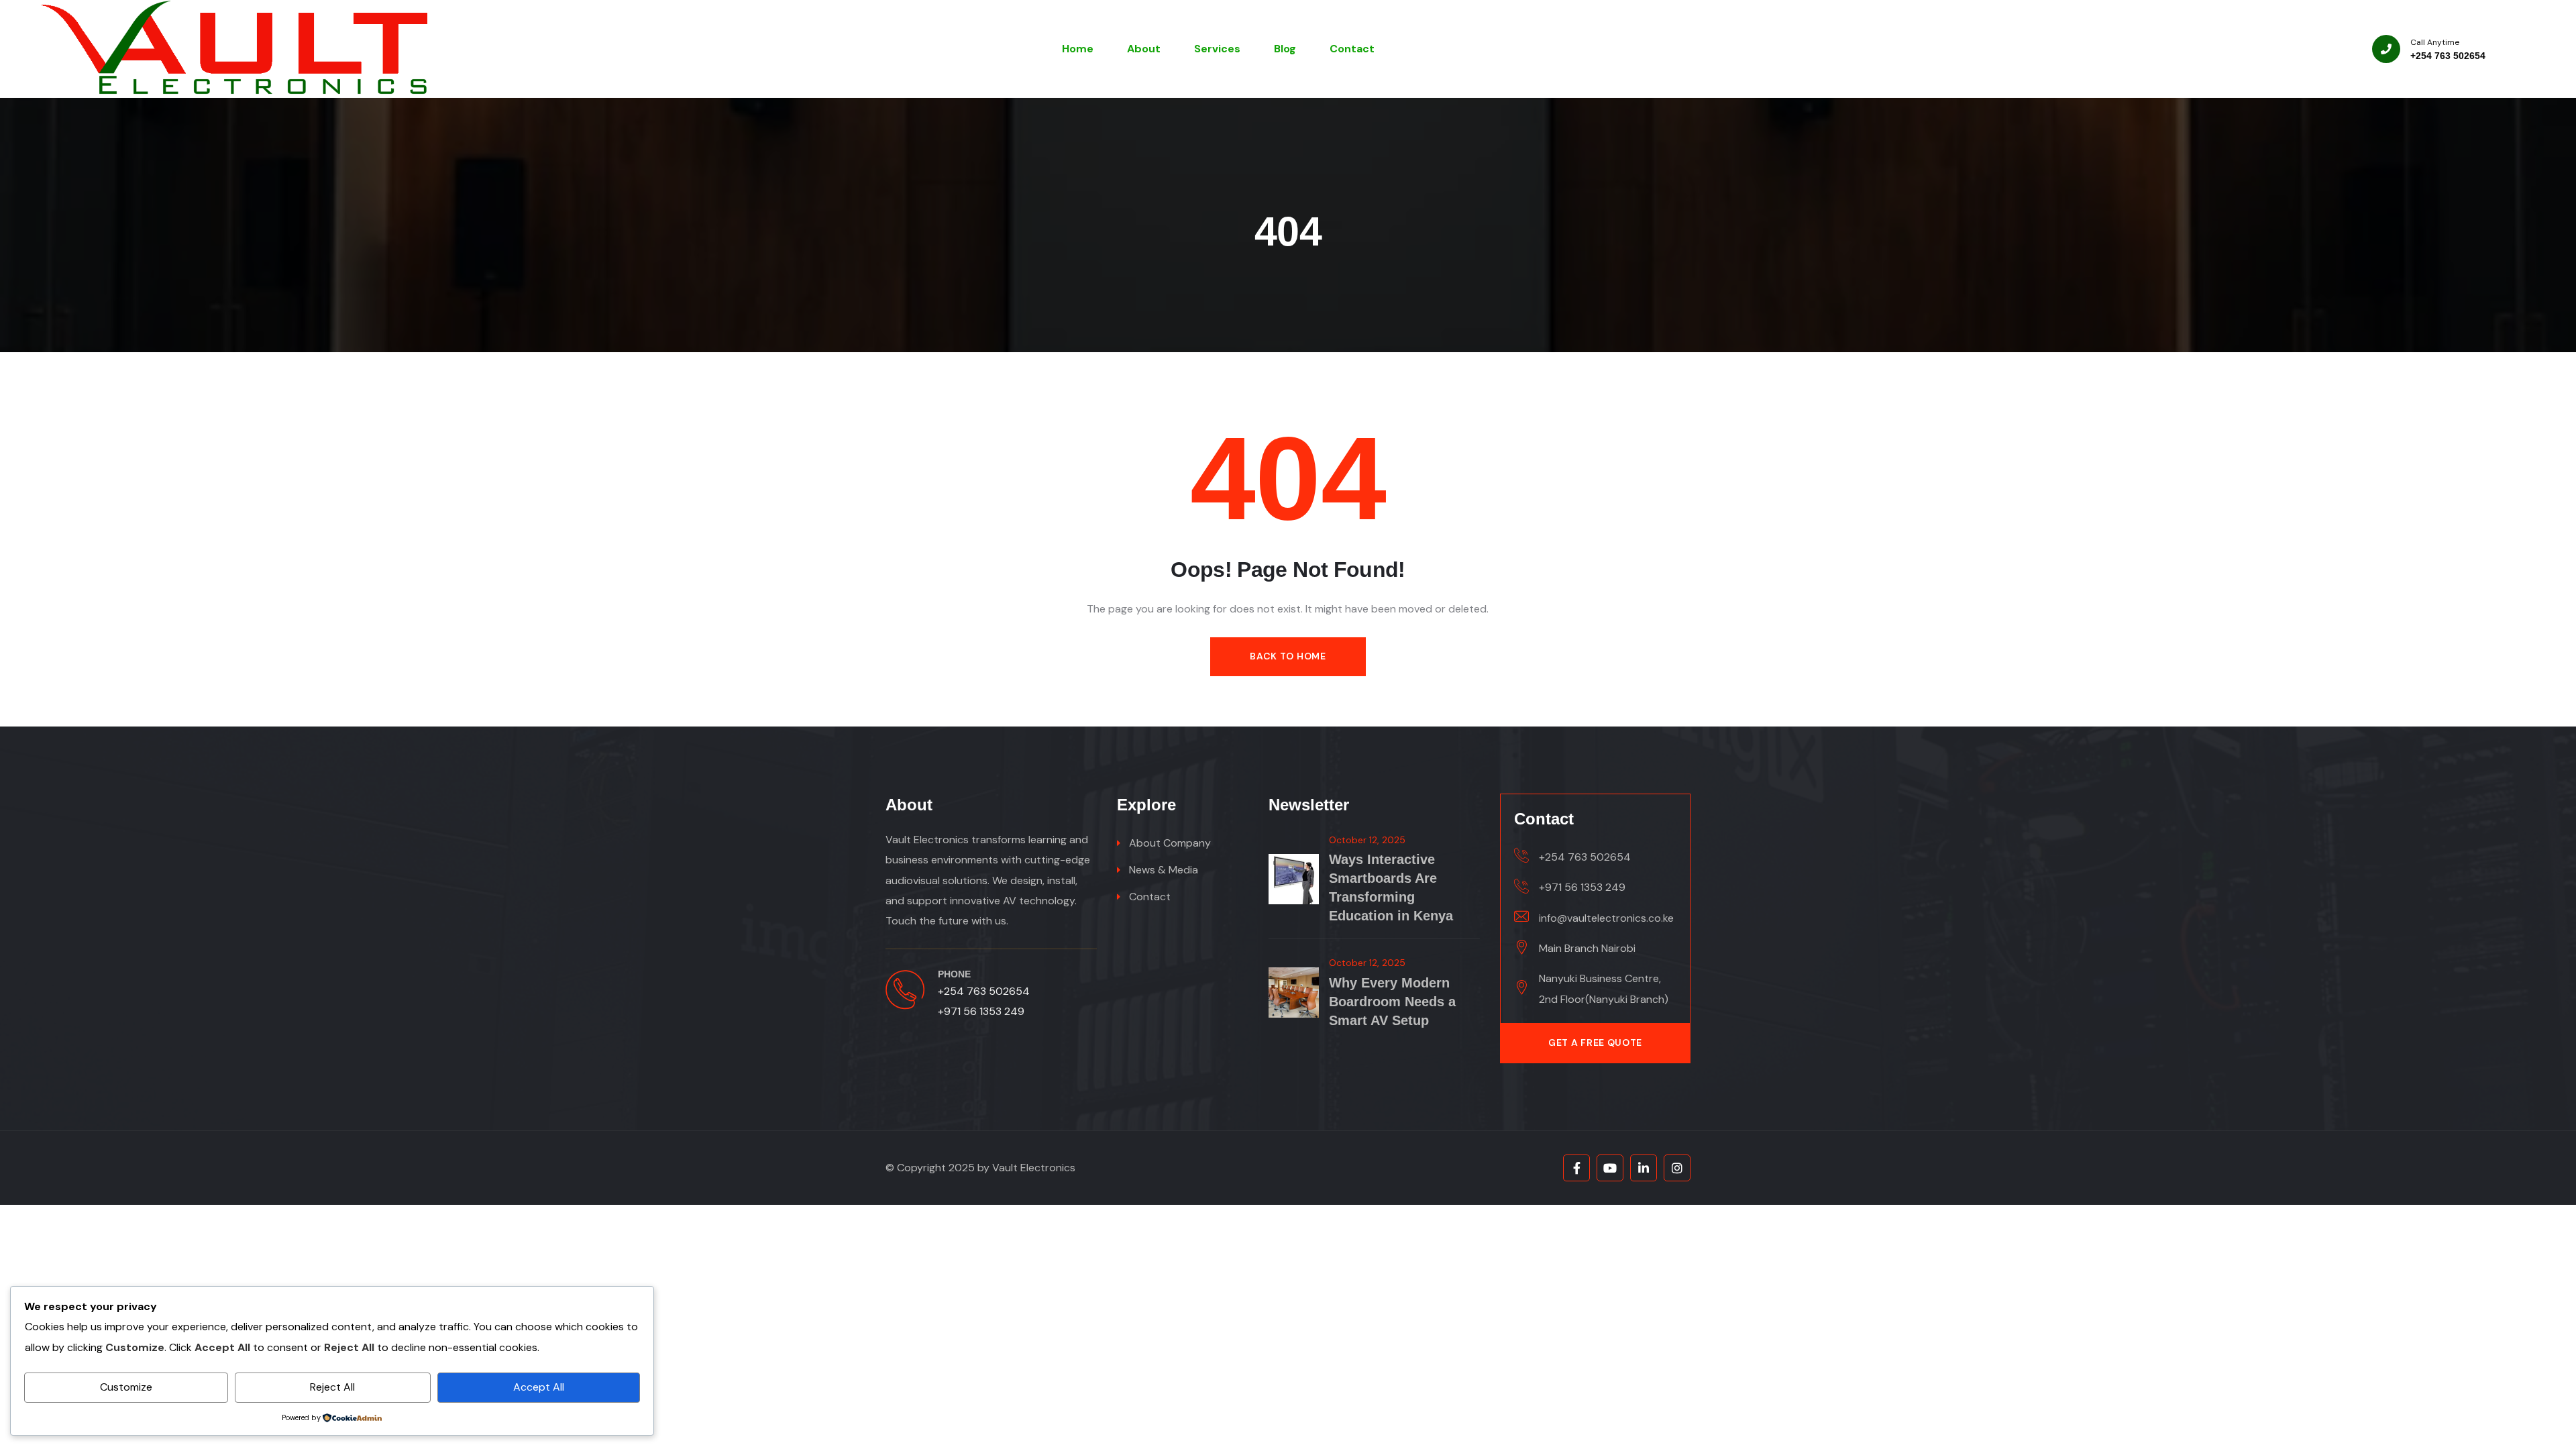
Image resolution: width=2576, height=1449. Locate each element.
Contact (1150, 897)
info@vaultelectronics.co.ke (1606, 918)
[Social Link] (1576, 1168)
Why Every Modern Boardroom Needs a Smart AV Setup (1392, 1002)
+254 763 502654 (2448, 56)
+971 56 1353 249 (981, 1011)
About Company (1170, 843)
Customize (126, 1387)
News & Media (1164, 870)
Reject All (332, 1387)
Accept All (539, 1387)
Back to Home (1288, 656)
